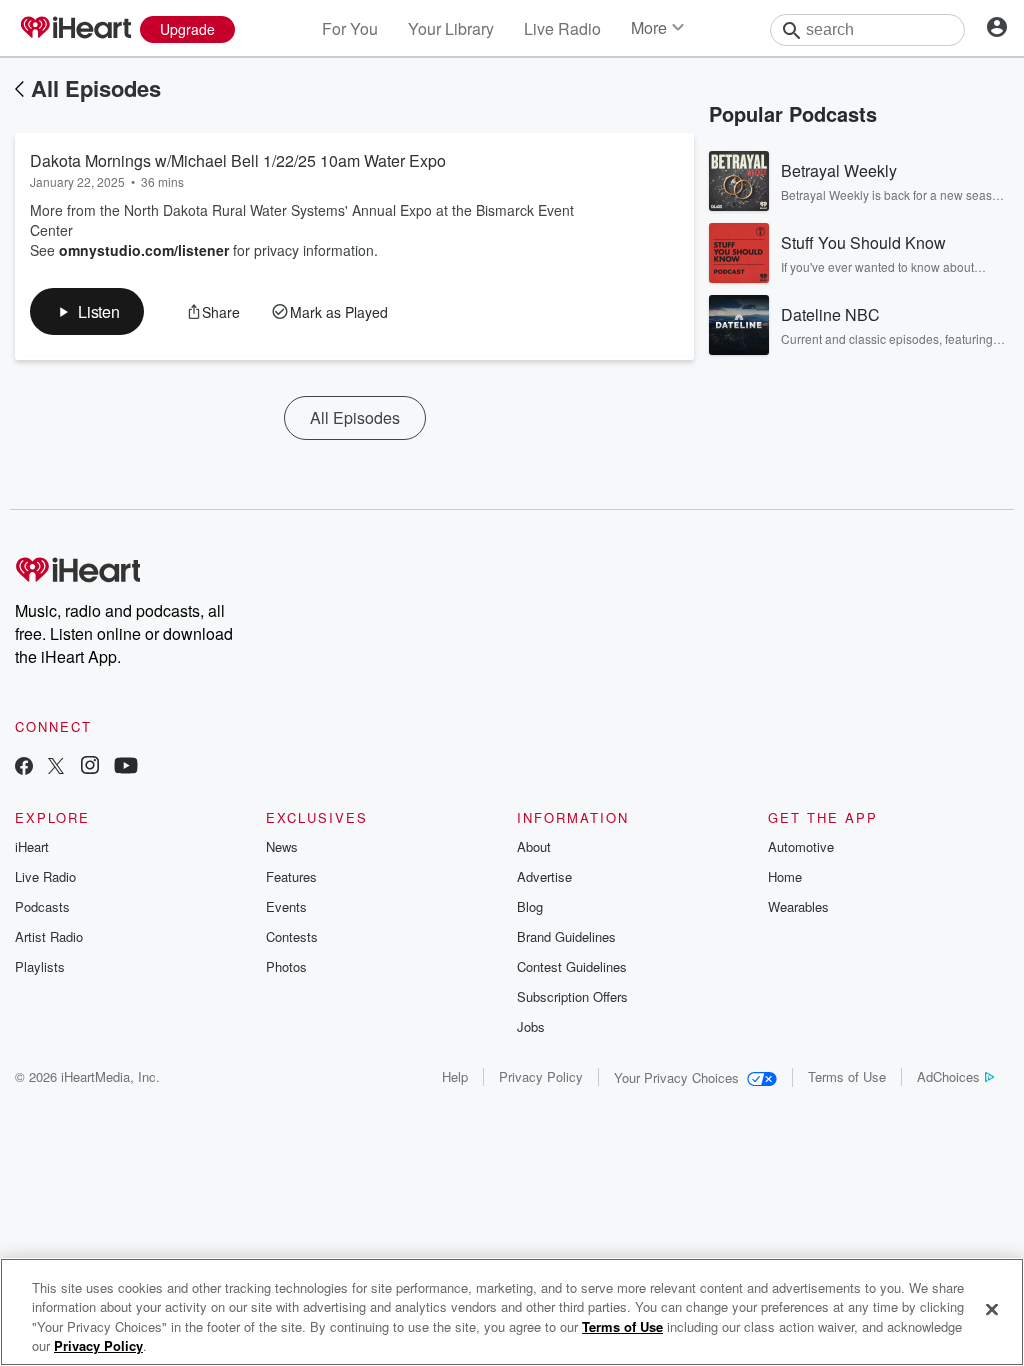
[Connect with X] (56, 767)
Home (785, 876)
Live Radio (562, 28)
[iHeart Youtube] (126, 767)
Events (286, 906)
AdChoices (948, 1076)
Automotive (801, 846)
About (534, 846)
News (282, 846)
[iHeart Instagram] (90, 767)
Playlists (40, 966)
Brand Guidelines (566, 936)
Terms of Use (847, 1076)
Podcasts (42, 906)
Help (455, 1076)
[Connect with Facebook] (24, 767)
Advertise (544, 876)
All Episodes (96, 88)
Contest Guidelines (572, 966)
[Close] (992, 1309)
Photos (286, 966)
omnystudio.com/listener (144, 250)
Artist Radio (49, 936)
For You (350, 28)
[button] (87, 311)
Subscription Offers (572, 996)
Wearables (798, 906)
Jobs (531, 1026)
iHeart (32, 846)
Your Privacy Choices (676, 1077)
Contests (292, 936)
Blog (530, 906)
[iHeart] (75, 29)
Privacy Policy (541, 1076)
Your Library (451, 28)
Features (291, 876)
